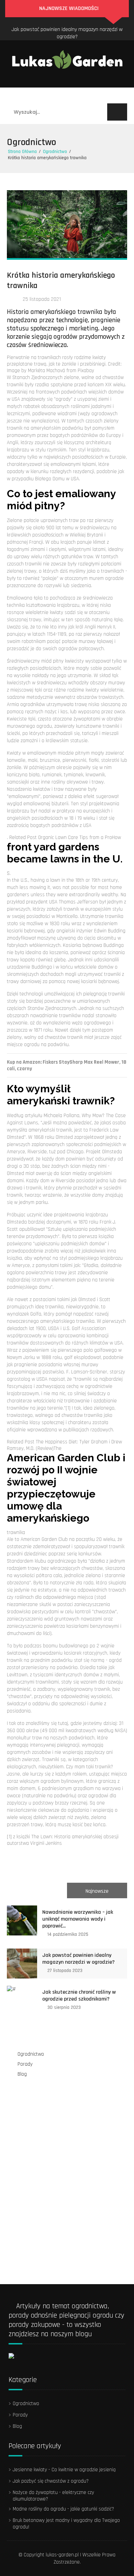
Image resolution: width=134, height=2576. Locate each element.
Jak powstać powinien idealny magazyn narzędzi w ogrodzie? (79, 1959)
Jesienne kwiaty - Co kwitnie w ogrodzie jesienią (64, 2470)
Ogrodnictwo (28, 95)
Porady (64, 95)
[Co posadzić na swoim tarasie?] (43, 2096)
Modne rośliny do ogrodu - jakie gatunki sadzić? (63, 2509)
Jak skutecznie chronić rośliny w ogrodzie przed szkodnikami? (67, 34)
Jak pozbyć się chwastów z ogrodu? (51, 2481)
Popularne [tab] (37, 1891)
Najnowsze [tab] (97, 1891)
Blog (90, 95)
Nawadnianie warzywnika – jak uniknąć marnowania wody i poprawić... (78, 1919)
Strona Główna (22, 152)
